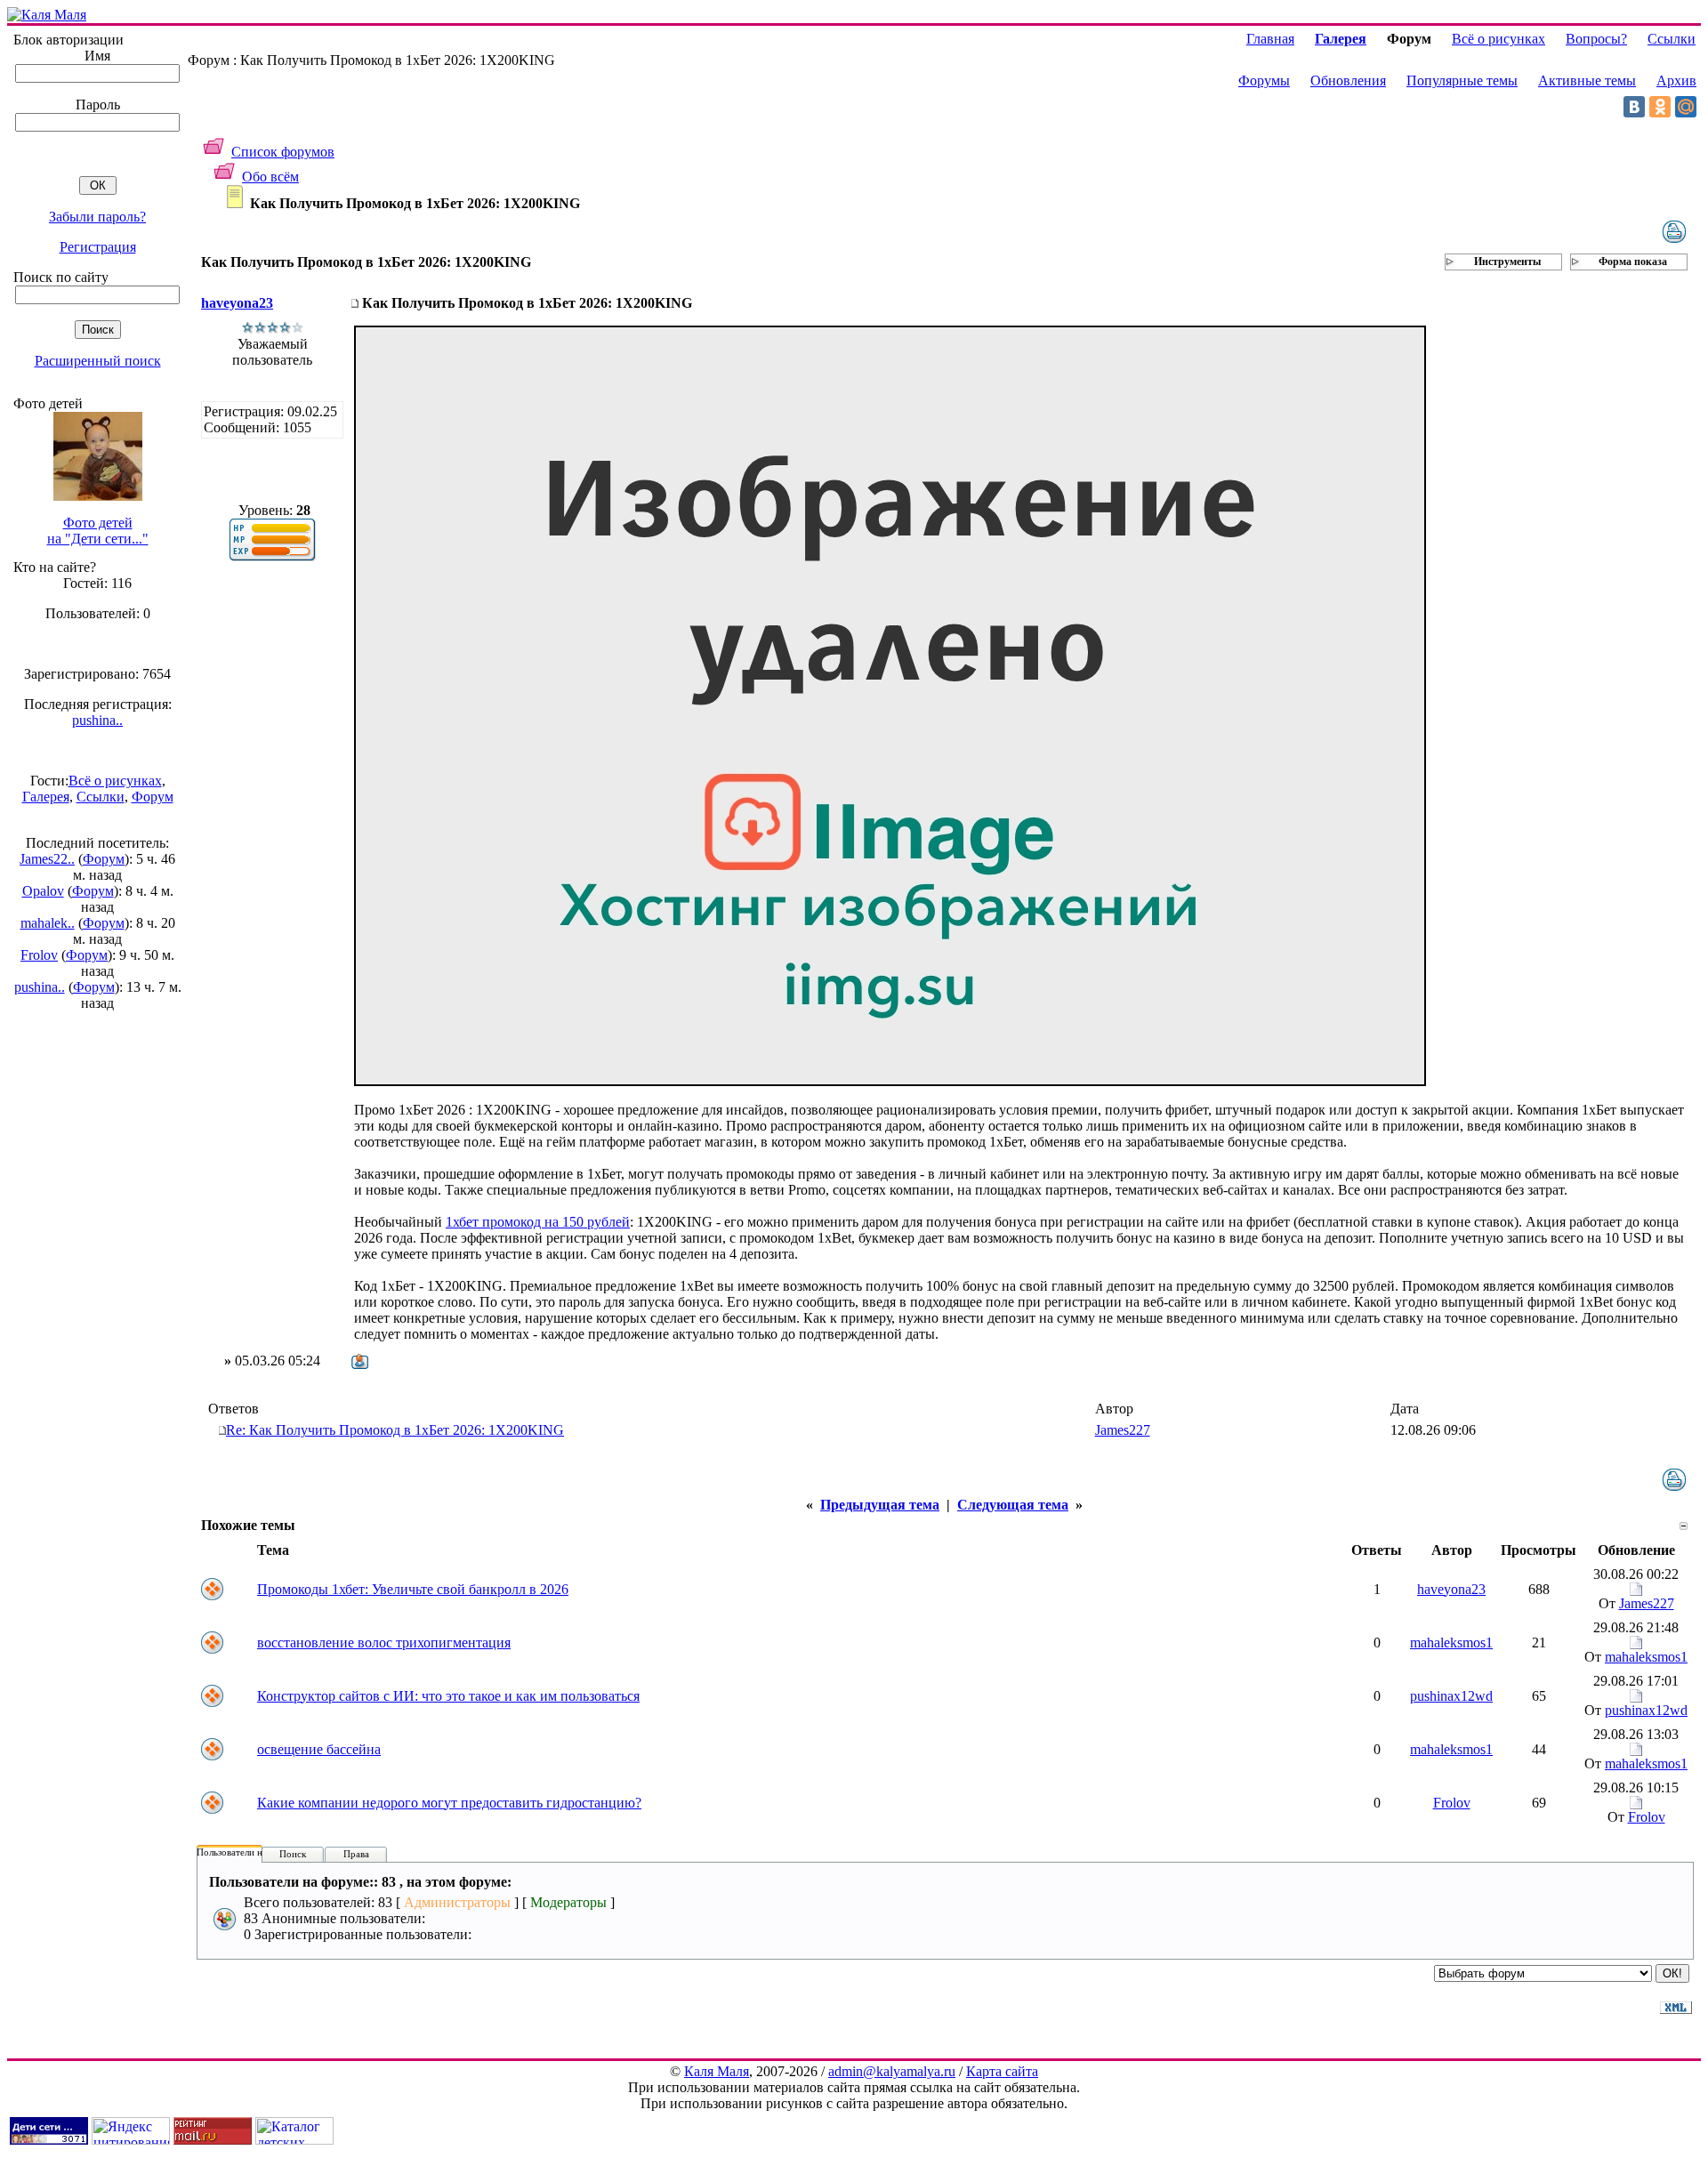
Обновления (1348, 81)
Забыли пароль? (97, 217)
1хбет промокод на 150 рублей (538, 1222)
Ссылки (101, 797)
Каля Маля (717, 2071)
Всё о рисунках (115, 781)
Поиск (293, 1854)
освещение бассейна (319, 1749)
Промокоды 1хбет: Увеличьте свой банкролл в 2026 (413, 1589)
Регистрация (98, 247)
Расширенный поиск (98, 361)
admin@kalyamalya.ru (892, 2071)
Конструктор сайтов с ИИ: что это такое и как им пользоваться (448, 1696)
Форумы (1264, 81)
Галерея (46, 797)
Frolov (39, 955)
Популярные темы (1462, 81)
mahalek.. (48, 923)
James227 (1123, 1430)
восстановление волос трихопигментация (384, 1643)
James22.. (47, 859)
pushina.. (97, 720)
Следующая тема (1013, 1505)
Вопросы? (1596, 39)
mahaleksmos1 (1451, 1643)
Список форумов (283, 152)
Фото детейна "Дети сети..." (98, 531)
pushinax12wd (1451, 1696)
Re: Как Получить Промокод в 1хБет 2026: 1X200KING (395, 1430)
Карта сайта (1002, 2071)
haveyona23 (237, 303)
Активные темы (1587, 81)
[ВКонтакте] (1634, 107)
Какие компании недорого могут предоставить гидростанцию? (449, 1803)
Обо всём (270, 177)
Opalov (43, 891)
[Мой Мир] (1686, 107)
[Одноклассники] (1660, 107)
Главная (1270, 39)
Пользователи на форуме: (251, 1852)
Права (356, 1854)
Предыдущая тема (880, 1505)
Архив (1676, 81)
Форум (153, 797)
